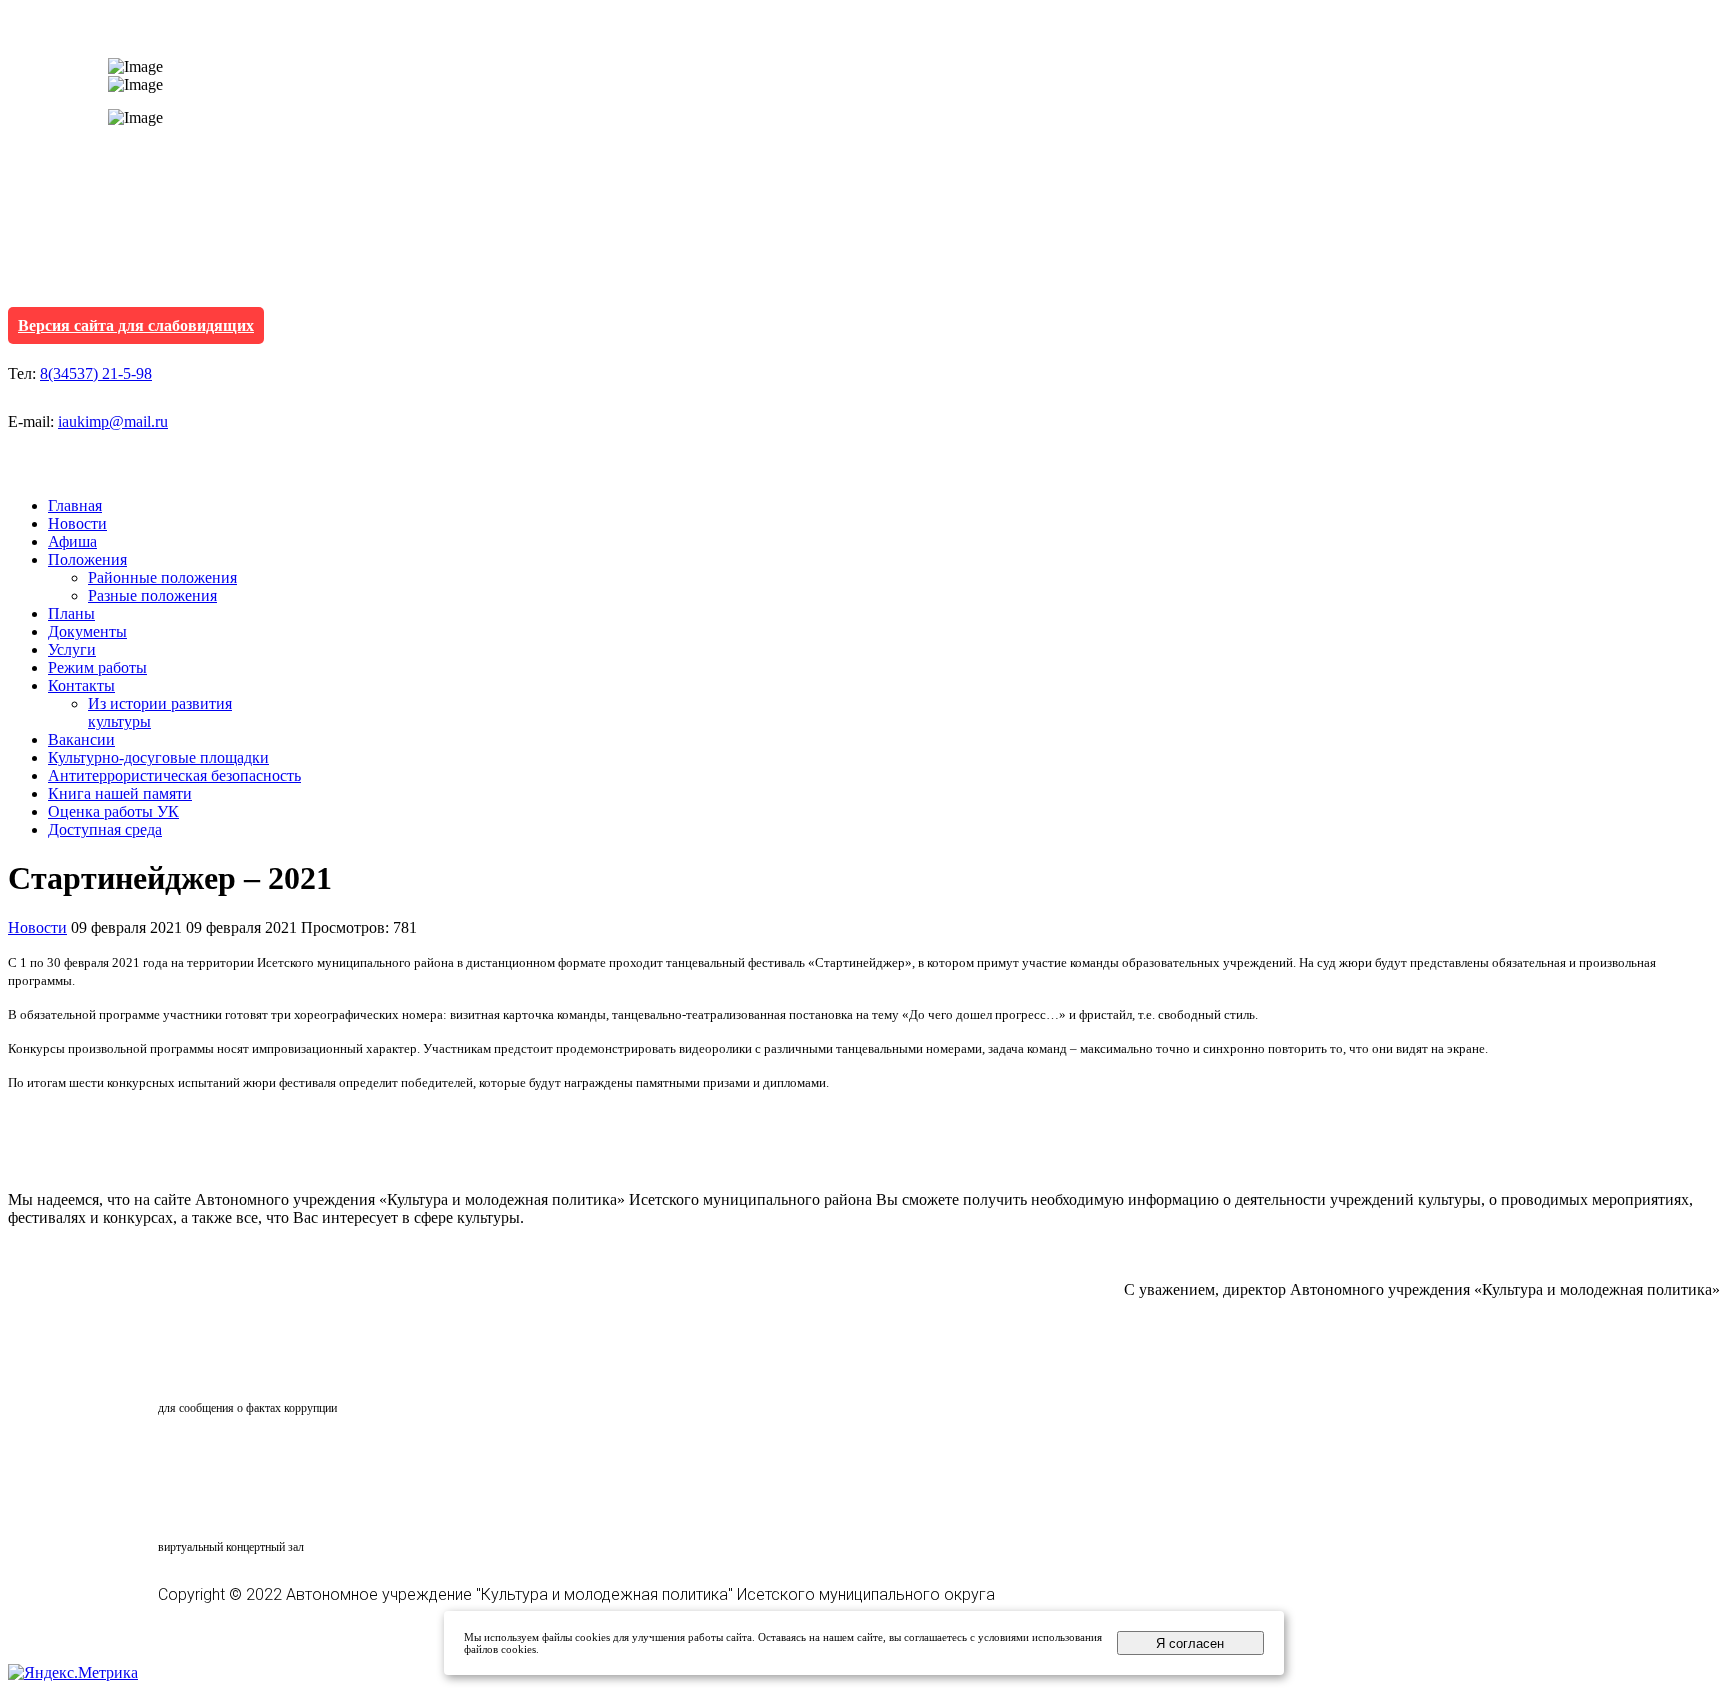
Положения (87, 559)
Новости (77, 523)
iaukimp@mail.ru (113, 421)
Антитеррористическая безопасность (174, 775)
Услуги (72, 649)
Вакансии (81, 739)
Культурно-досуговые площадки (158, 757)
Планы (71, 613)
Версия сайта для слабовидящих (136, 325)
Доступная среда (105, 829)
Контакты (81, 685)
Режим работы (97, 667)
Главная (75, 505)
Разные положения (152, 595)
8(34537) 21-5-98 (96, 373)
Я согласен (1190, 1643)
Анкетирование (251, 1457)
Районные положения (162, 577)
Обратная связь (246, 1370)
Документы (87, 631)
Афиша (72, 541)
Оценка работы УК (113, 811)
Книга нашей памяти (120, 793)
